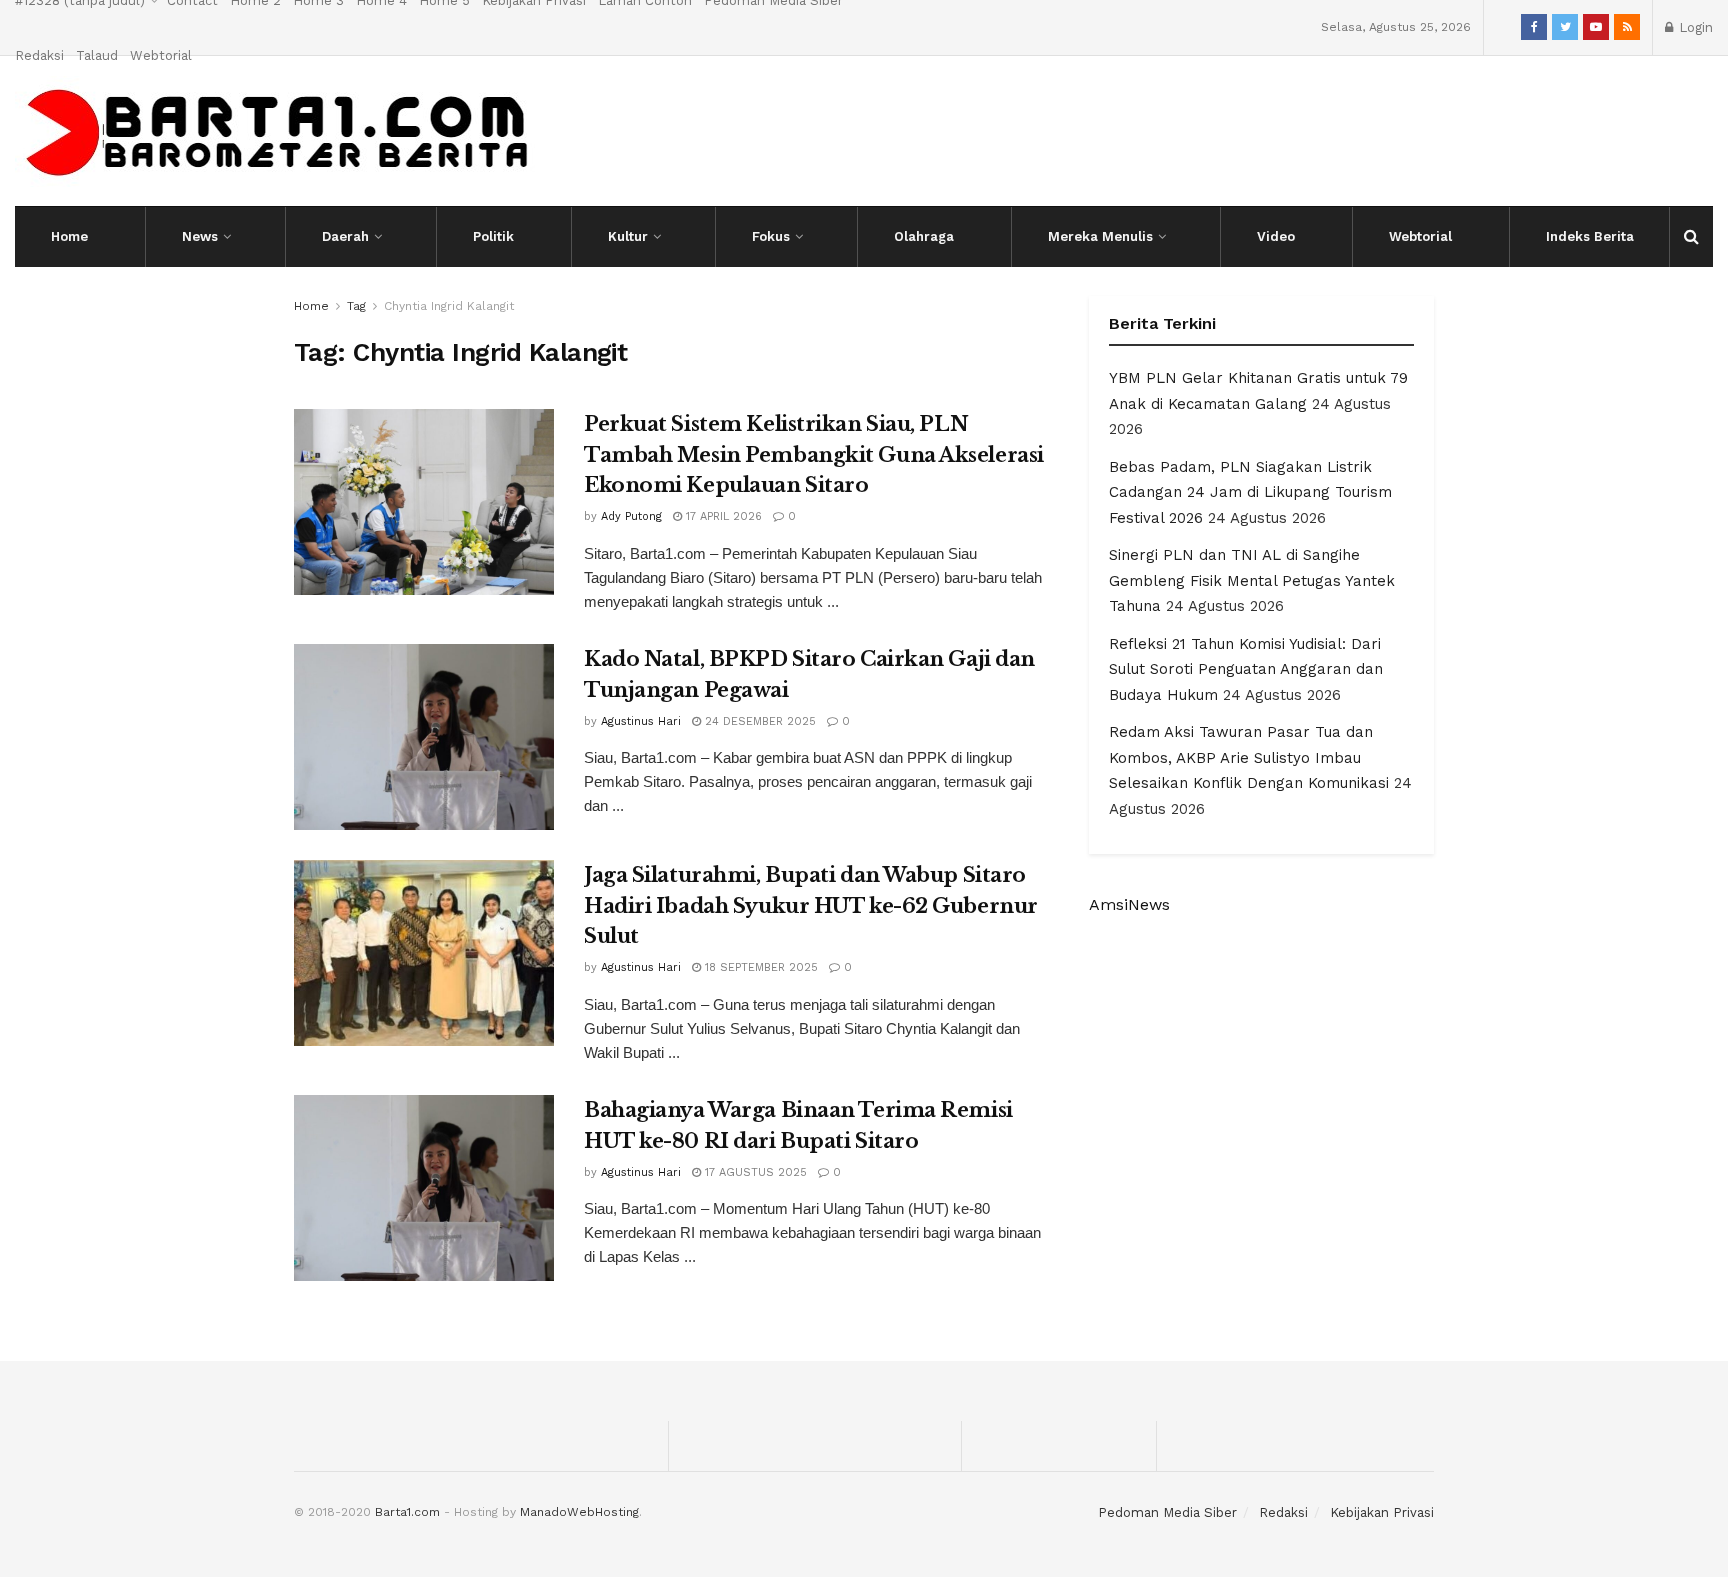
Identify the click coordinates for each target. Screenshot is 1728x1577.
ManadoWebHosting (579, 1512)
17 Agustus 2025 (754, 1172)
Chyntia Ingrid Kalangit (449, 306)
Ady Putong (631, 516)
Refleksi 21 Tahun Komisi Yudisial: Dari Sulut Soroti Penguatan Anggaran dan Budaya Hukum (1246, 669)
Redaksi (39, 55)
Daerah (345, 236)
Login (1694, 27)
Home (69, 236)
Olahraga (924, 236)
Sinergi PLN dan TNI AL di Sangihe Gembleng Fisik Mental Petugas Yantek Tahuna (1252, 580)
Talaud (97, 55)
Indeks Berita (1590, 236)
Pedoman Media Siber (1167, 1512)
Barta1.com (407, 1512)
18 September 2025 (759, 967)
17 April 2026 (722, 516)
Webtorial (161, 55)
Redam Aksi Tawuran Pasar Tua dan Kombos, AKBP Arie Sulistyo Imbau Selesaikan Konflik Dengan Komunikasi (1249, 757)
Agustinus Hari (641, 721)
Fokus (771, 236)
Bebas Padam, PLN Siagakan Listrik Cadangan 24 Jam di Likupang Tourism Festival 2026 (1250, 492)
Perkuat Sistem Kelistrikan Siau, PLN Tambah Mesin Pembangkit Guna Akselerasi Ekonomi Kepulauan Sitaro (814, 455)
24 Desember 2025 (758, 721)
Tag (356, 306)
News (200, 236)
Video (1276, 236)
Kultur (628, 236)
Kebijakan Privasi (1382, 1512)
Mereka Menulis (1100, 236)
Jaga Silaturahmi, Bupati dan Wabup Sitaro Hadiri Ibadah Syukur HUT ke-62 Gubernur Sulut (811, 906)
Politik (493, 236)
